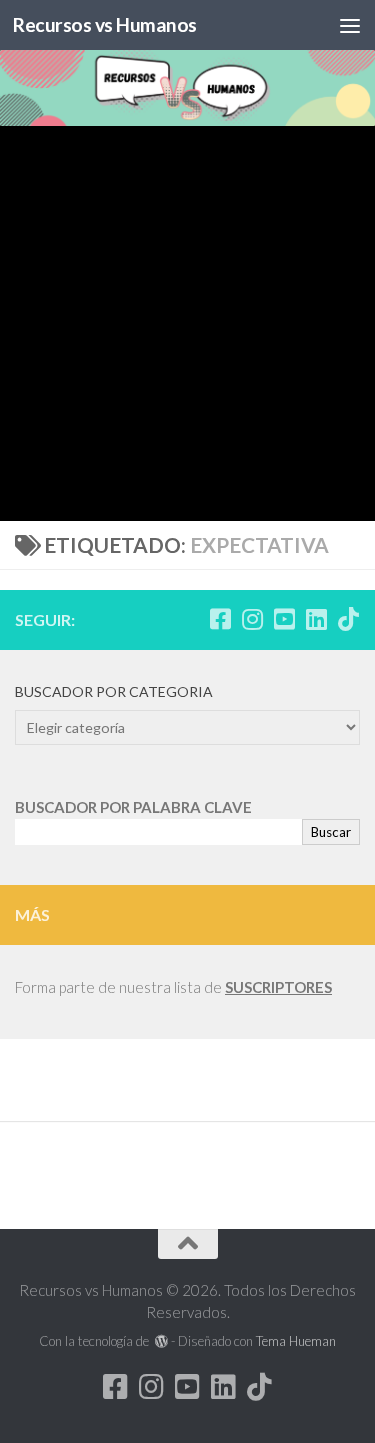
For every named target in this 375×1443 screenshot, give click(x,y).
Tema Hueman (296, 1341)
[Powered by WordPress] (161, 1341)
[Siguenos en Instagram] (252, 619)
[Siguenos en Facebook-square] (220, 619)
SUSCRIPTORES (278, 987)
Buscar (331, 832)
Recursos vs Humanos (105, 24)
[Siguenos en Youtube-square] (284, 619)
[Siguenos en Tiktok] (348, 619)
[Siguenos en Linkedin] (316, 619)
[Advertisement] (187, 323)
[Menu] (350, 25)
